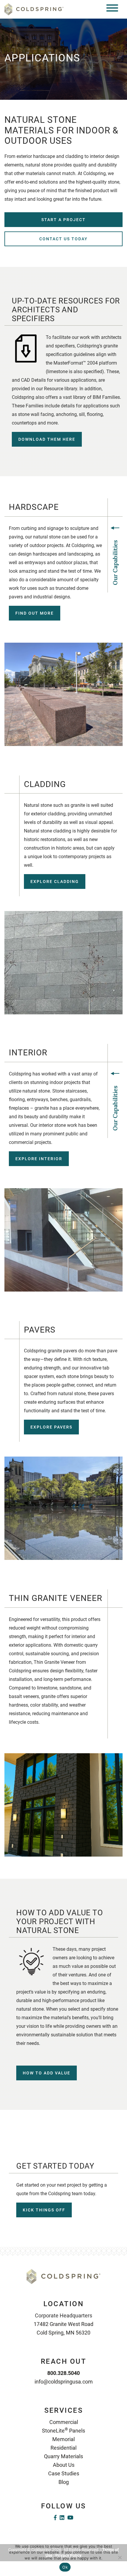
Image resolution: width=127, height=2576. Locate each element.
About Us (64, 2465)
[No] (120, 2557)
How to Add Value (47, 2073)
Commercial (64, 2422)
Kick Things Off (44, 2210)
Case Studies (64, 2473)
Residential (63, 2448)
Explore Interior (39, 1159)
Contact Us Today (63, 239)
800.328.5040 (63, 2373)
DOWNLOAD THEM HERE (47, 439)
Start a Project (63, 220)
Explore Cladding (55, 881)
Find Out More (35, 613)
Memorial (63, 2439)
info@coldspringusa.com (64, 2382)
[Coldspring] (34, 9)
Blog (64, 2482)
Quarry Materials (63, 2456)
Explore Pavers (51, 1427)
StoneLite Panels (63, 2431)
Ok (65, 2567)
